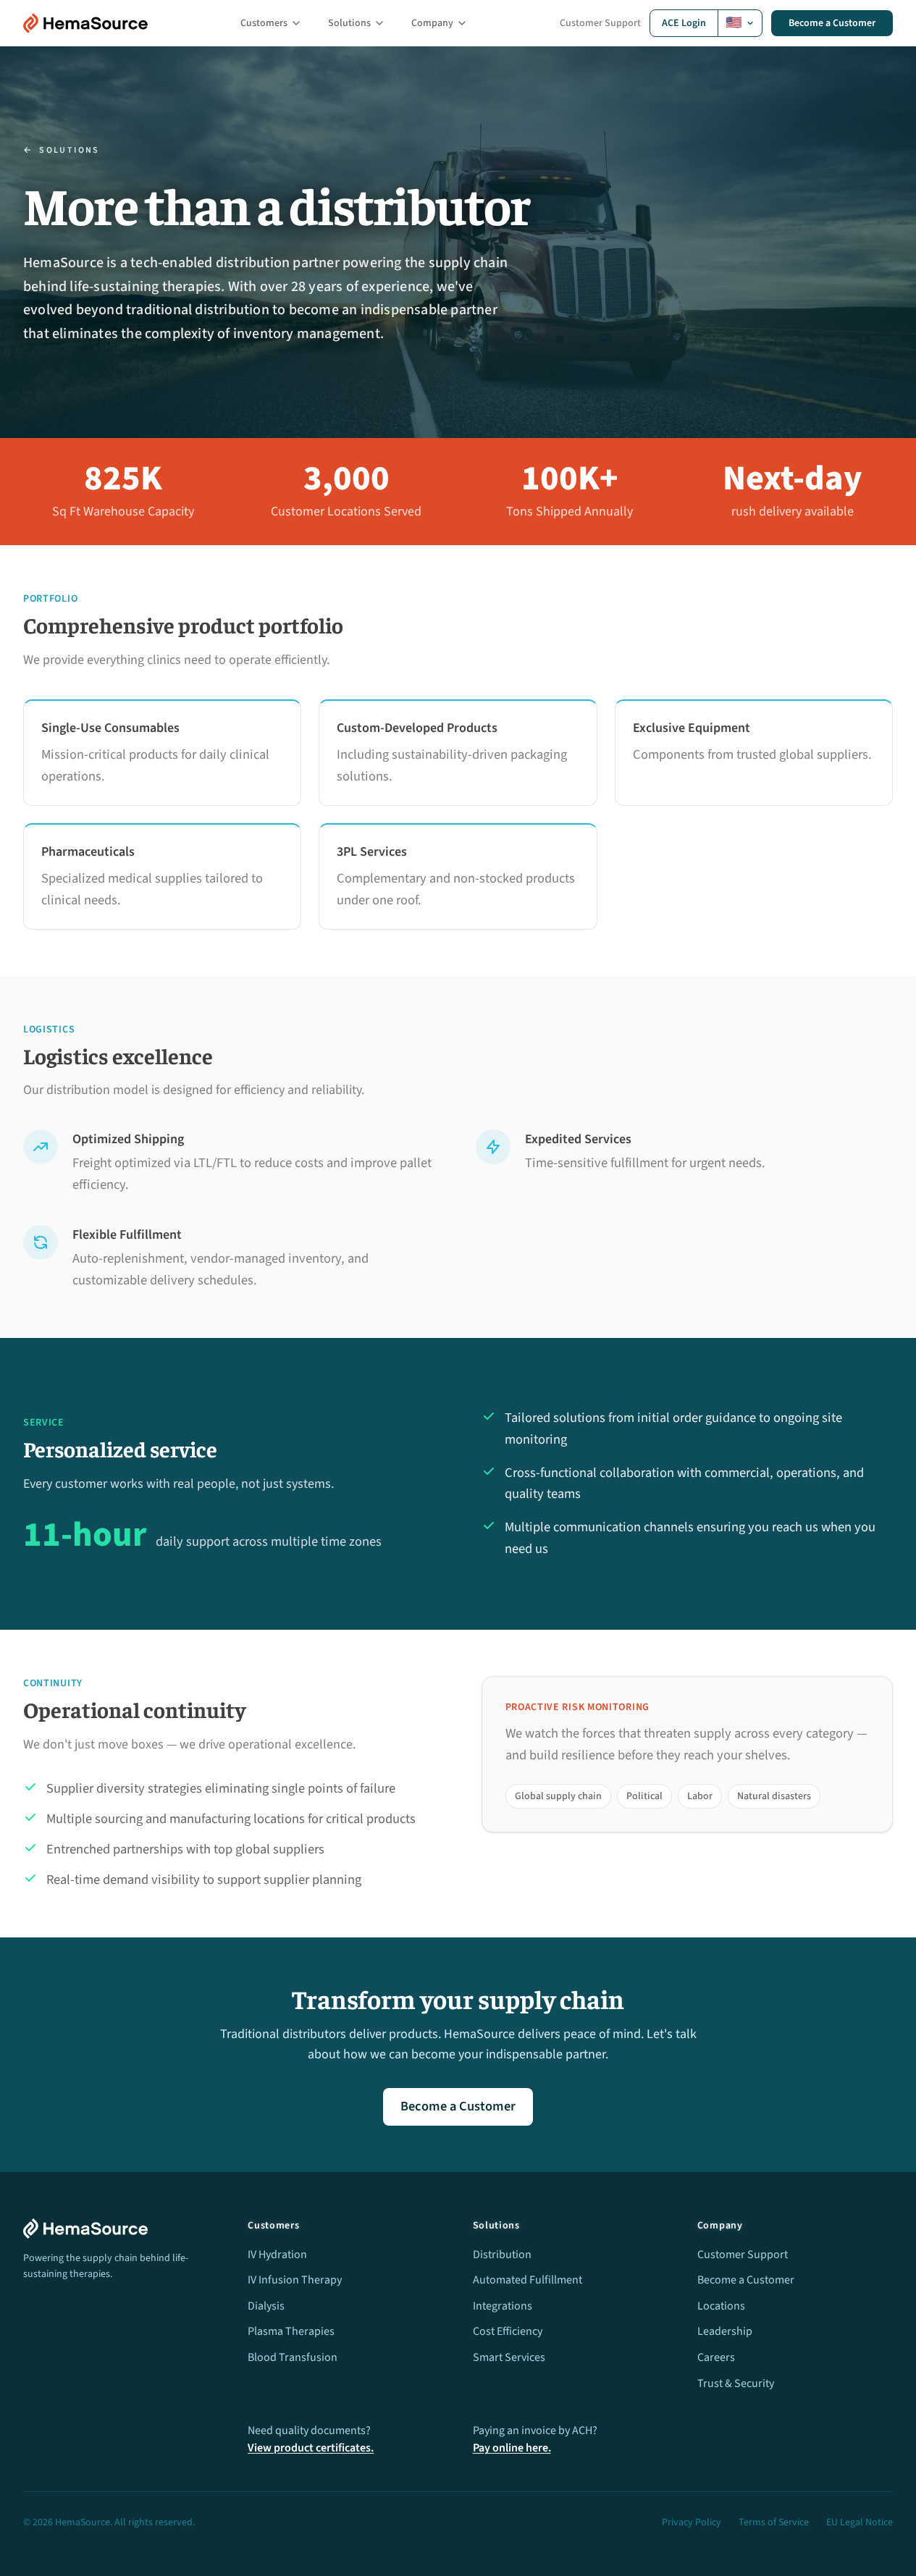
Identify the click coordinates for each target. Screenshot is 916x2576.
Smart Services (509, 2357)
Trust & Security (736, 2383)
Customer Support (600, 23)
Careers (716, 2357)
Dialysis (266, 2306)
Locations (721, 2306)
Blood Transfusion (293, 2357)
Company (432, 23)
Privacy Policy (692, 2522)
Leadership (725, 2331)
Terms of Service (774, 2522)
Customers (264, 23)
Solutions (349, 23)
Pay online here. (512, 2448)
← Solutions (62, 151)
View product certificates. (311, 2448)
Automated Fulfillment (528, 2280)
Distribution (502, 2255)
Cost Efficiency (508, 2331)
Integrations (503, 2306)
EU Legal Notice (860, 2522)
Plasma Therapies (291, 2331)
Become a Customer (832, 23)
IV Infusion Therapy (295, 2280)
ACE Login (684, 23)
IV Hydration (277, 2255)
